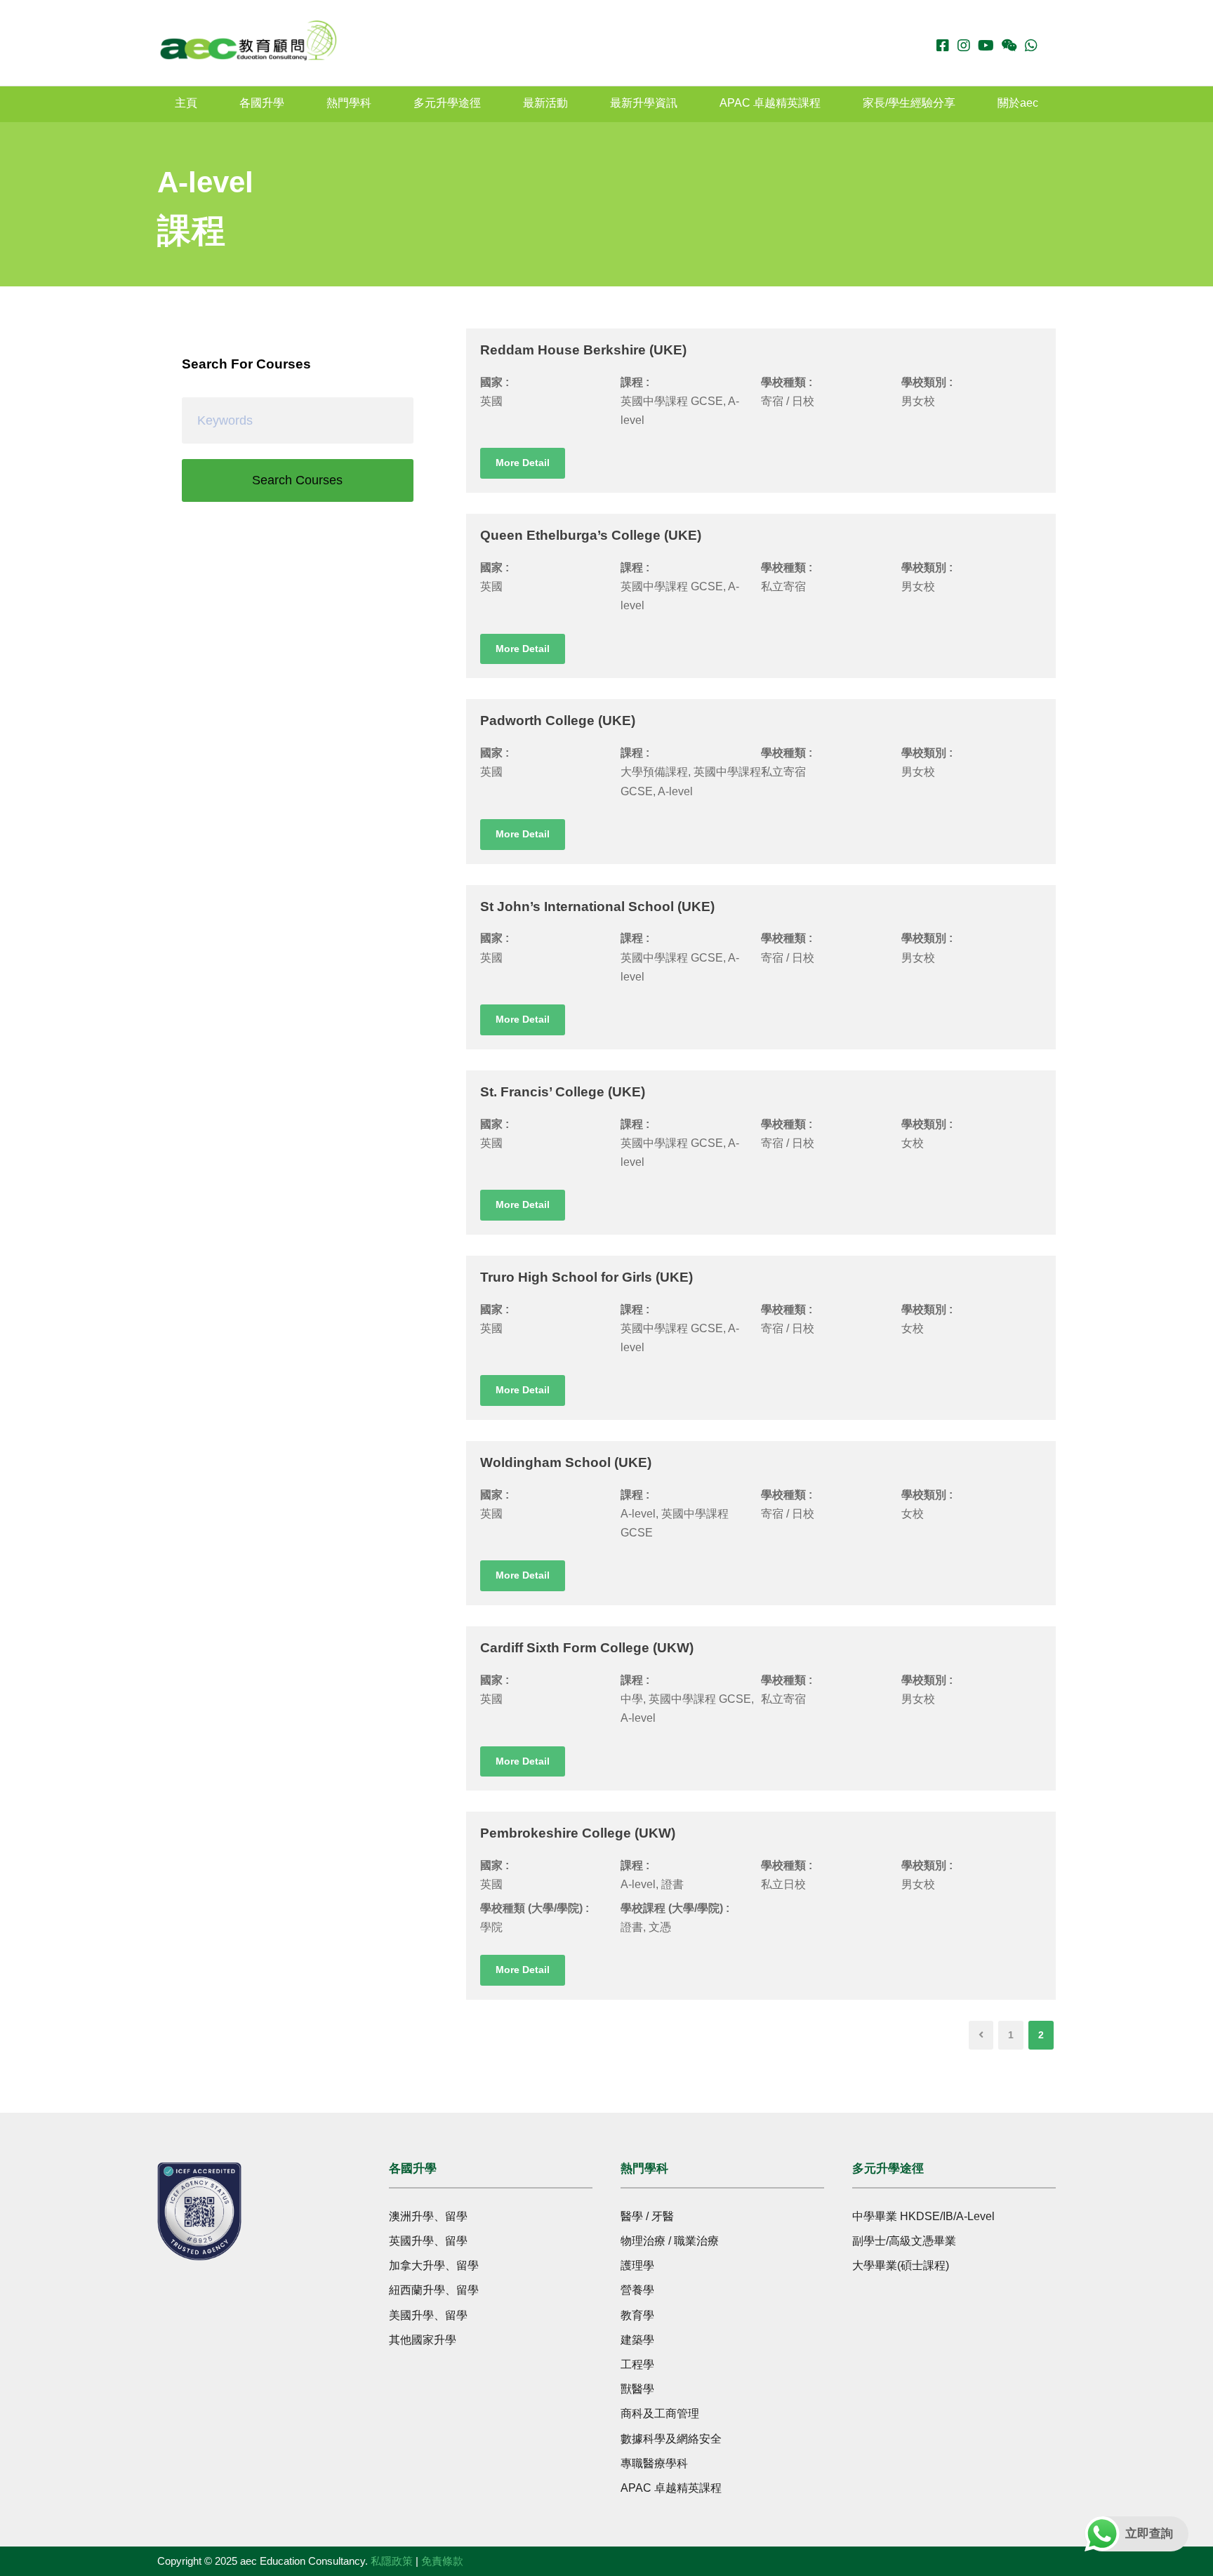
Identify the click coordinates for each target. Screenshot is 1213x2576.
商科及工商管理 (660, 2414)
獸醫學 (637, 2389)
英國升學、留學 (428, 2241)
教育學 (637, 2315)
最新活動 (545, 103)
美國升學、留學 (428, 2315)
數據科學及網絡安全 (671, 2439)
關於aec (1018, 103)
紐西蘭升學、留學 (434, 2290)
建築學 (637, 2340)
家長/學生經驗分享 (909, 103)
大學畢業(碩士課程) (901, 2265)
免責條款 (442, 2561)
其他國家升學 (423, 2340)
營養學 (637, 2290)
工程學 (637, 2364)
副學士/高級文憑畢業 (904, 2241)
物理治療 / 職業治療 (670, 2241)
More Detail (523, 463)
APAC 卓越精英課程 (770, 103)
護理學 (637, 2265)
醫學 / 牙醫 (647, 2216)
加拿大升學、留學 (434, 2265)
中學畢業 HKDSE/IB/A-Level (923, 2216)
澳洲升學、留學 (428, 2216)
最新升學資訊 (644, 103)
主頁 (186, 103)
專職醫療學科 (654, 2463)
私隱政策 (392, 2561)
